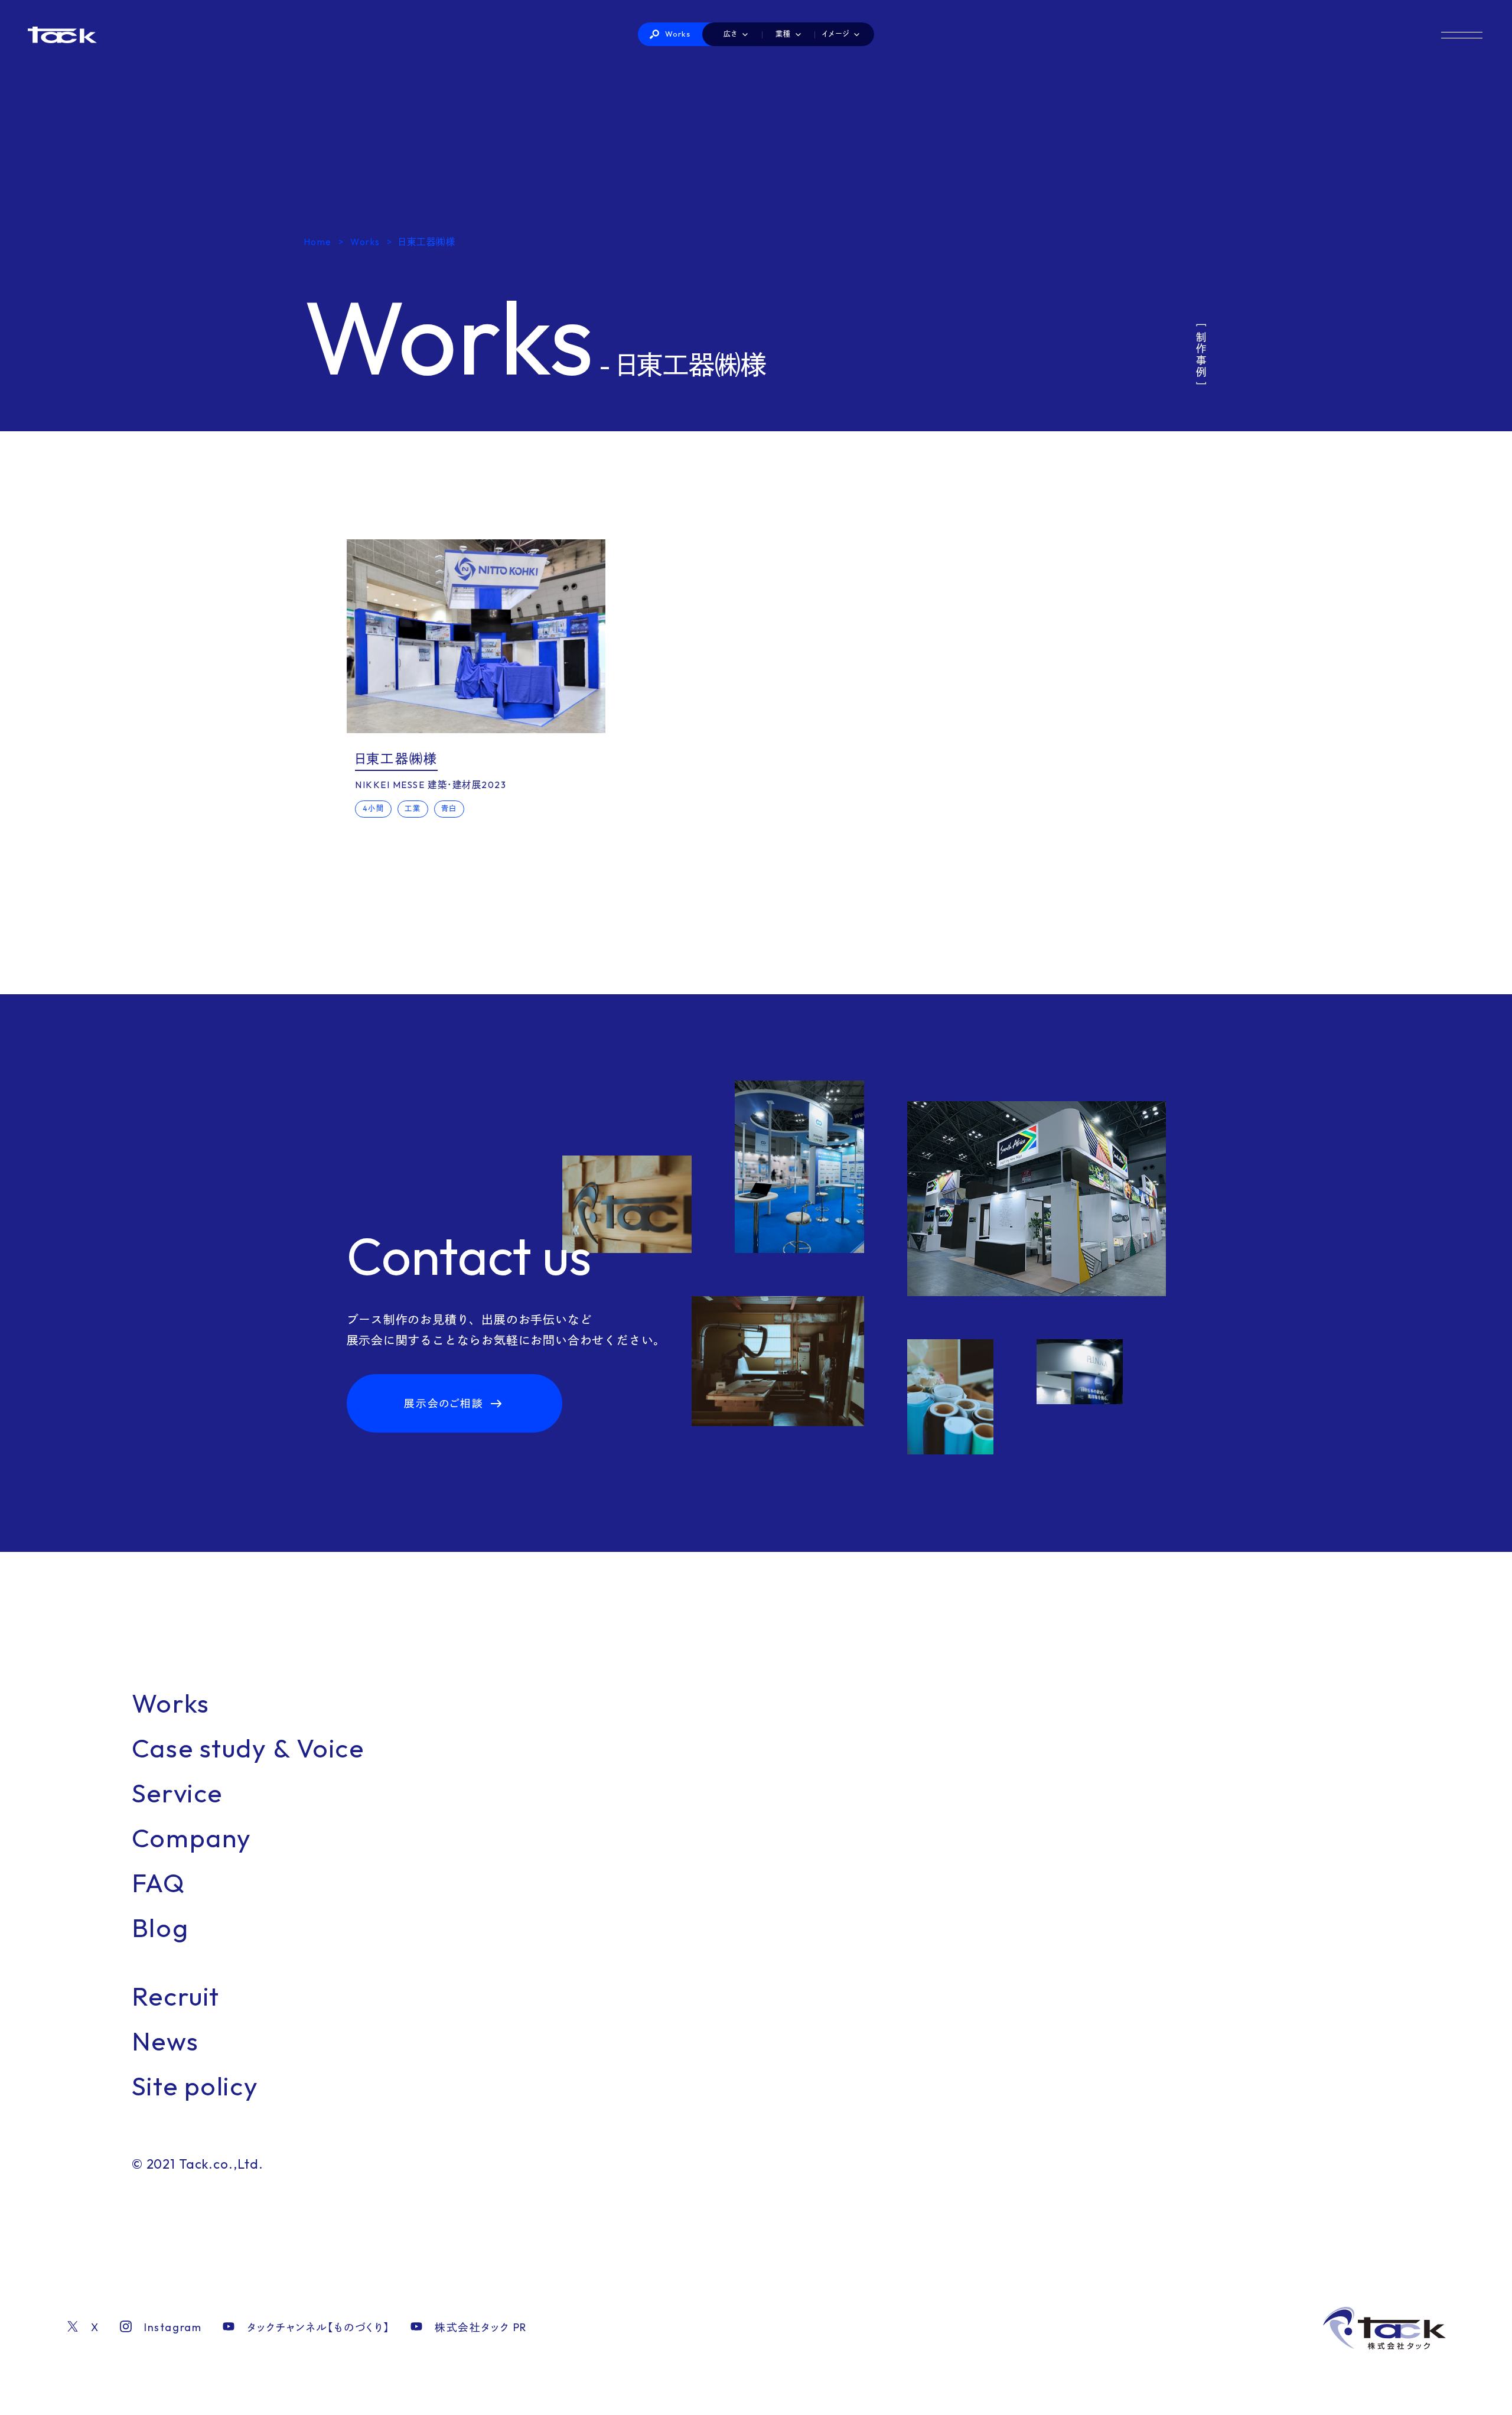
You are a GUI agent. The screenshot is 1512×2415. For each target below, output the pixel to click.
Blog (160, 1927)
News (165, 2041)
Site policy (195, 2086)
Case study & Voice (248, 1748)
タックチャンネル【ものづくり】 (318, 2327)
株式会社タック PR (481, 2327)
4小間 (374, 808)
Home (318, 242)
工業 (413, 808)
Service (177, 1793)
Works (678, 34)
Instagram (173, 2327)
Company (192, 1838)
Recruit (176, 1996)
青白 (449, 808)
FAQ (159, 1882)
